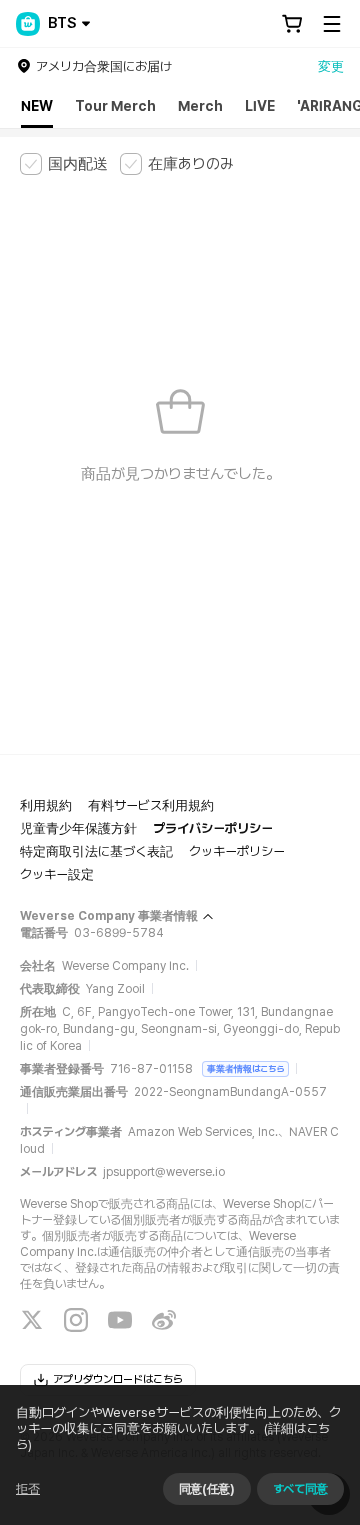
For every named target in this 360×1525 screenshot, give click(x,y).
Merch (200, 106)
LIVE (260, 106)
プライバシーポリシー (213, 828)
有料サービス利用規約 (151, 805)
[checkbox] (64, 164)
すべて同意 (300, 1489)
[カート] (292, 24)
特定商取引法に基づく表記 (96, 851)
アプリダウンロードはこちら (118, 1379)
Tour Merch (115, 106)
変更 (331, 66)
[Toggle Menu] (332, 24)
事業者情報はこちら (245, 1068)
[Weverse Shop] (28, 24)
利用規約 (46, 805)
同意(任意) (207, 1489)
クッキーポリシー (237, 851)
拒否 (28, 1489)
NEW (37, 106)
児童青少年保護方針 (78, 828)
